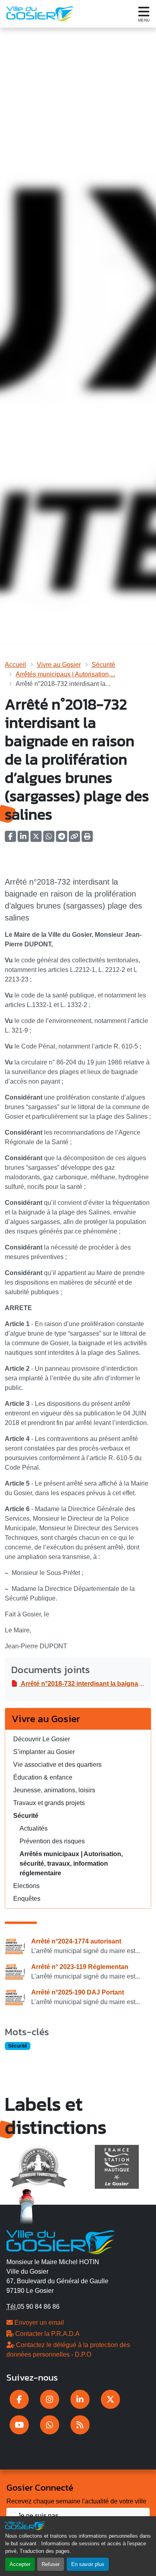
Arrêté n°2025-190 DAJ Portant (78, 1992)
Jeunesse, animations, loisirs (54, 1790)
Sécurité (103, 665)
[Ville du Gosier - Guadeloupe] (61, 2241)
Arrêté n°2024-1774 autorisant (76, 1941)
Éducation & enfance (43, 1777)
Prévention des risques (52, 1841)
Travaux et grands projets (49, 1803)
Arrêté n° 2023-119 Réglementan (80, 1967)
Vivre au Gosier (59, 665)
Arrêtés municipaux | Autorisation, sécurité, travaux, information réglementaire (71, 1864)
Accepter (20, 2564)
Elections (26, 1886)
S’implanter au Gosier (44, 1752)
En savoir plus (88, 2564)
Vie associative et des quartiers (57, 1765)
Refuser (51, 2564)
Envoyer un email (38, 2323)
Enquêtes (27, 1899)
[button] (87, 839)
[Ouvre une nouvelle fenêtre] (19, 2399)
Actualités (34, 1828)
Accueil (15, 665)
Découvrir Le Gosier (42, 1739)
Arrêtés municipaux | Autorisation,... (65, 674)
